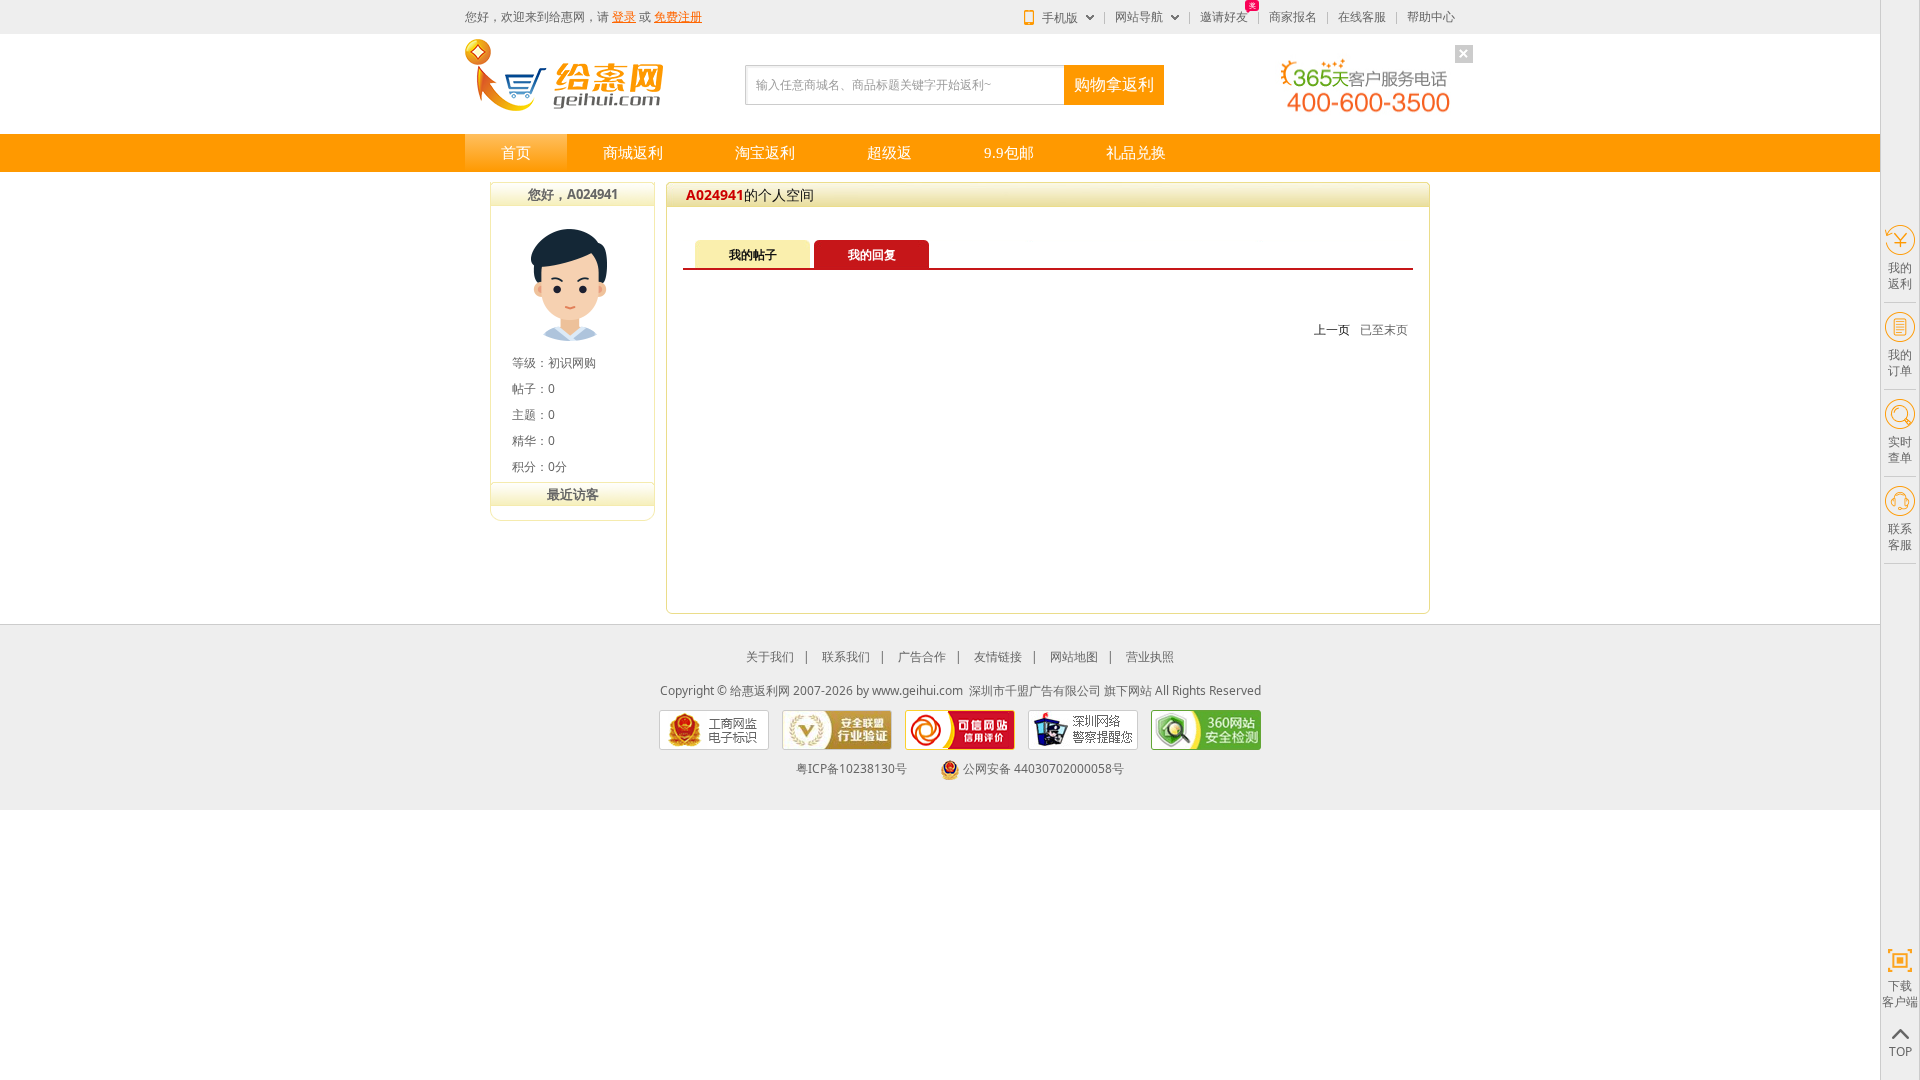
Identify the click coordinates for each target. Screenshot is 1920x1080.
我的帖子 (753, 254)
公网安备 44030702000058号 (1043, 768)
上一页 (1332, 329)
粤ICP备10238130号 (851, 768)
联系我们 (846, 656)
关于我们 (770, 656)
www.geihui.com (917, 690)
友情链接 (998, 656)
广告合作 (922, 656)
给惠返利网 (760, 690)
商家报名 (1293, 17)
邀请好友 (1224, 17)
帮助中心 (1431, 17)
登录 (624, 17)
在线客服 (1362, 17)
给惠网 (567, 17)
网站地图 (1074, 656)
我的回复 (872, 254)
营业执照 (1150, 656)
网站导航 (1139, 17)
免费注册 (678, 17)
